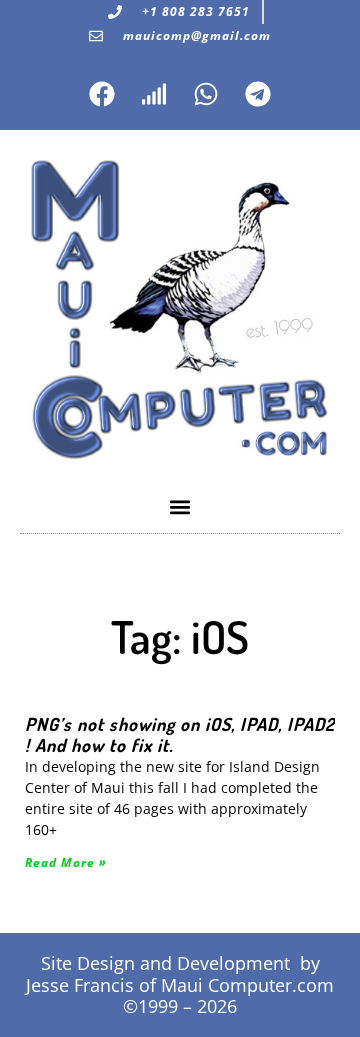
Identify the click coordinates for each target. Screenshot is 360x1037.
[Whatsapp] (206, 94)
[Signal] (154, 94)
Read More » (66, 862)
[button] (180, 506)
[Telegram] (258, 94)
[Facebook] (102, 94)
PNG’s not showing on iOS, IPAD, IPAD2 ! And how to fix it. (180, 734)
